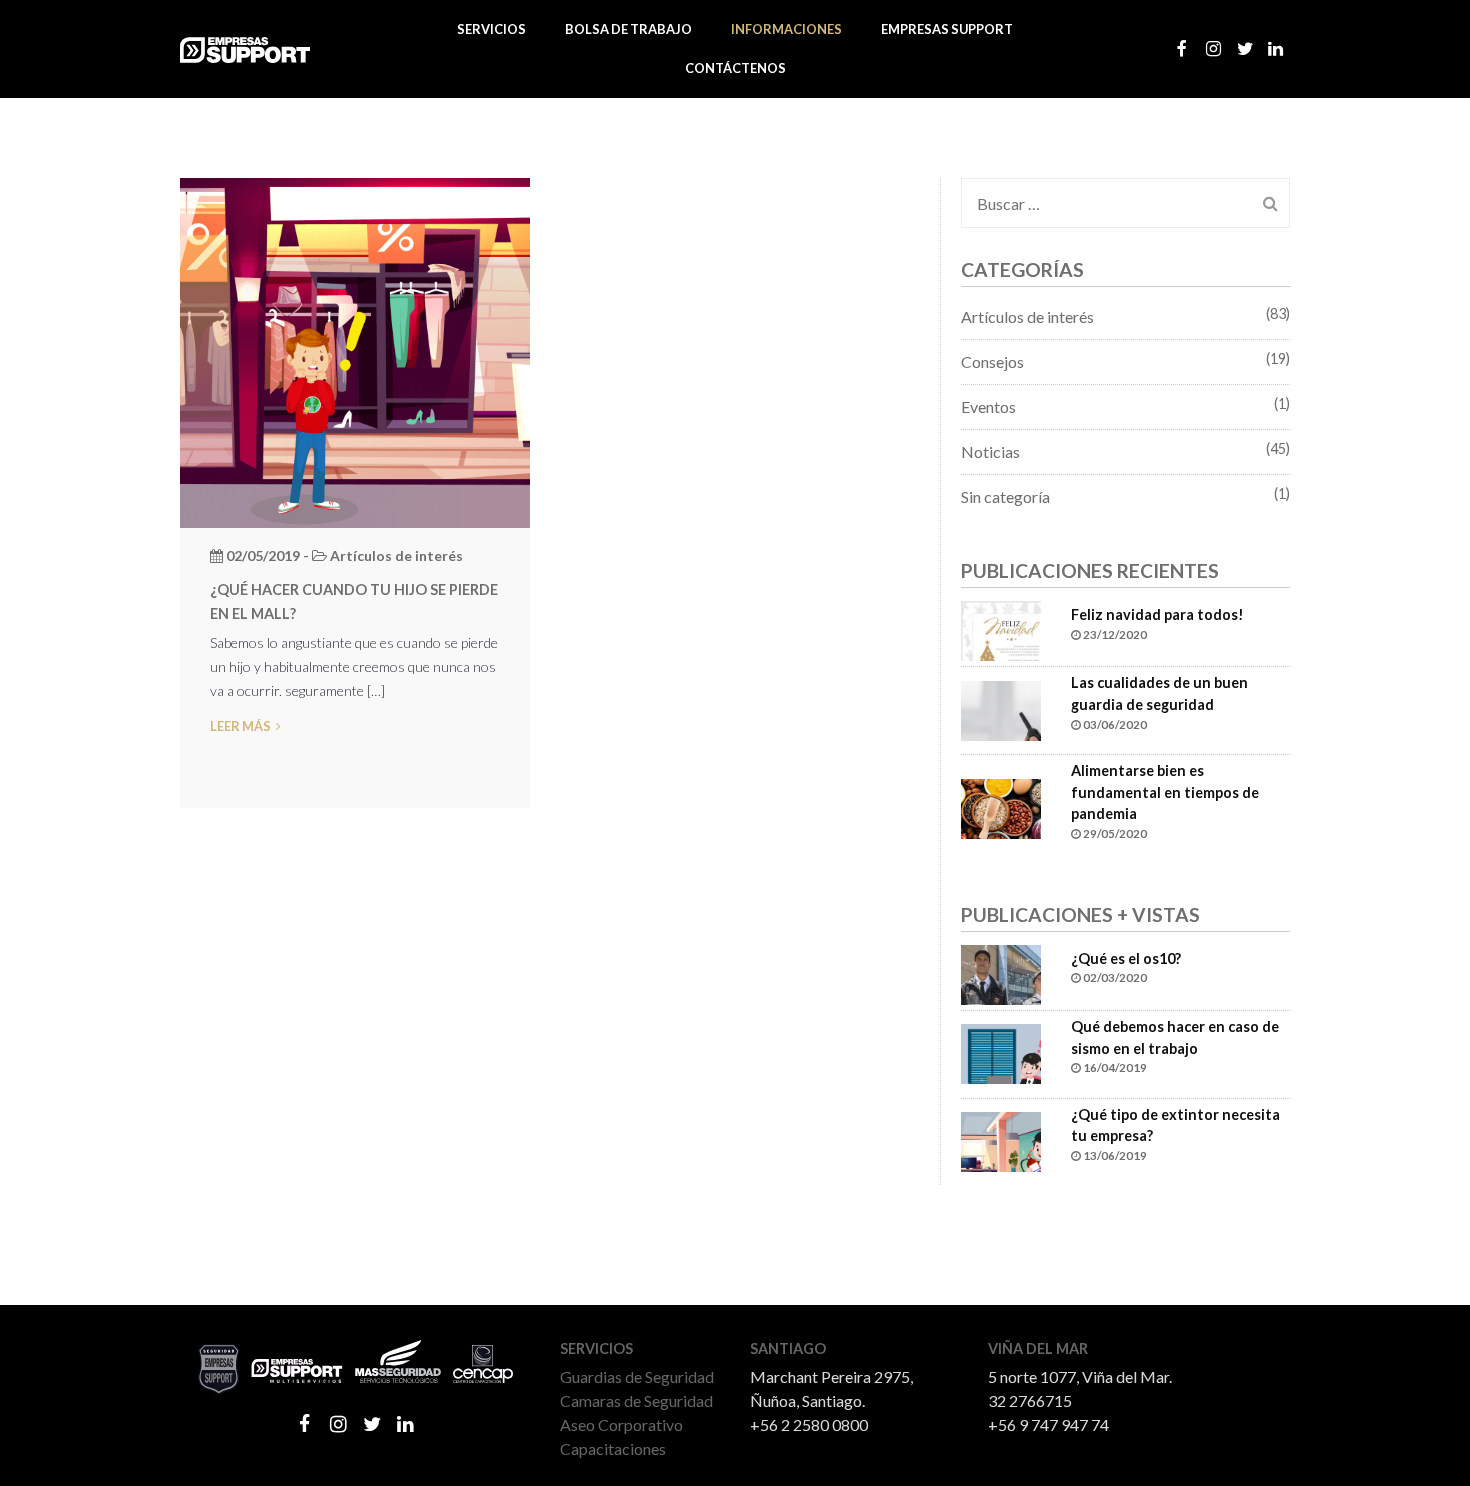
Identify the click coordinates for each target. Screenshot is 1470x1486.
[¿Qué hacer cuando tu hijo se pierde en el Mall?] (355, 350)
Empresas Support (947, 29)
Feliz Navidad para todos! (1157, 614)
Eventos (988, 406)
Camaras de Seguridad (636, 1400)
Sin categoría (1005, 496)
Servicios (491, 29)
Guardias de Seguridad (637, 1376)
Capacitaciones (613, 1448)
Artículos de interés (1027, 316)
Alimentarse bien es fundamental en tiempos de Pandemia (1165, 792)
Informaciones (786, 29)
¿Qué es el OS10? (1126, 958)
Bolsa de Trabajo (628, 29)
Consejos (992, 361)
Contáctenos (735, 68)
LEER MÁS (240, 726)
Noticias (990, 451)
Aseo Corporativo (621, 1424)
